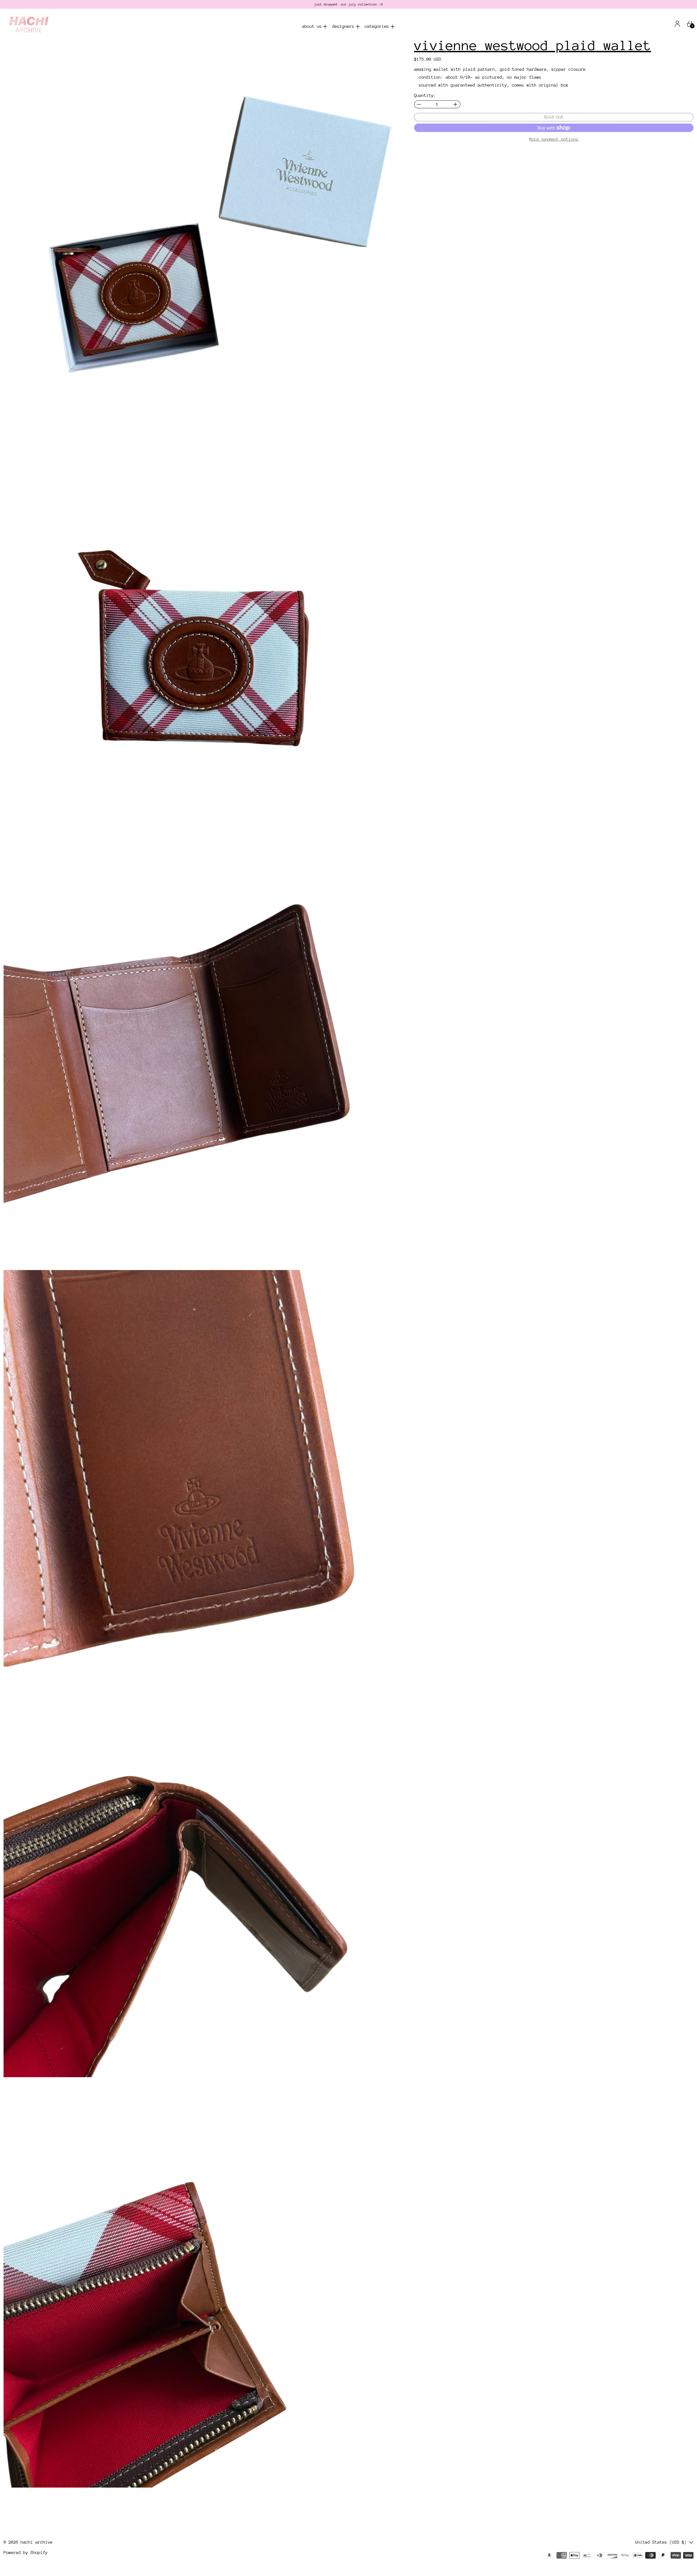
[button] (202, 237)
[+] (456, 104)
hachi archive (37, 2542)
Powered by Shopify (26, 2553)
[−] (419, 104)
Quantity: (425, 96)
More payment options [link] (554, 139)
